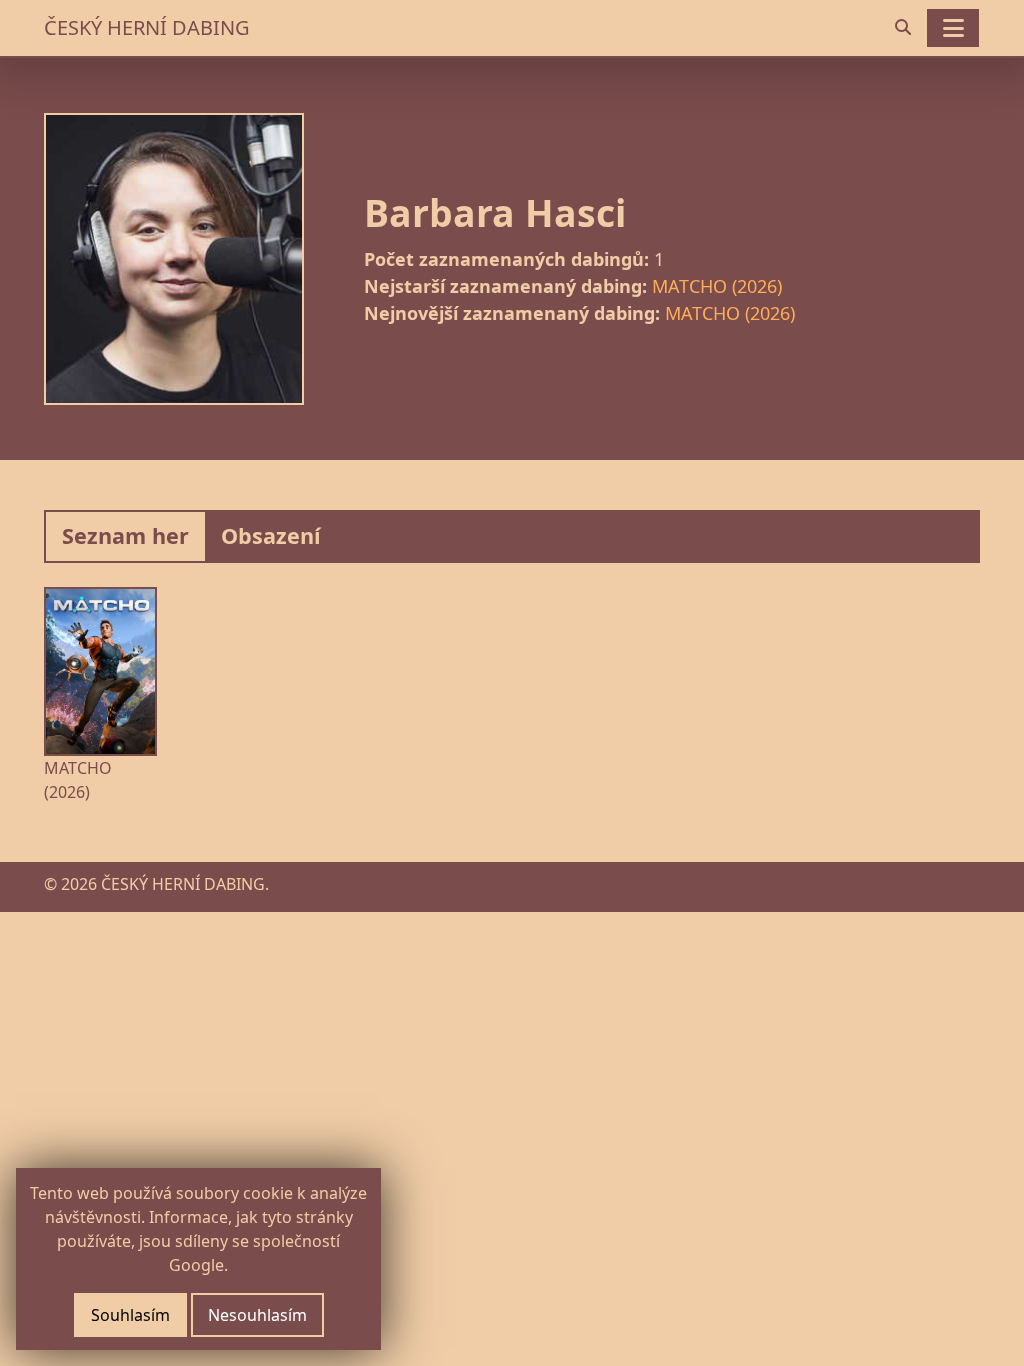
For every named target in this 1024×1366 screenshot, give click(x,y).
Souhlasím (130, 1315)
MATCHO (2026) (717, 286)
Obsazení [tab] (271, 535)
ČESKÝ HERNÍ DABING (147, 27)
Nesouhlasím (257, 1315)
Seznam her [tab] (125, 535)
